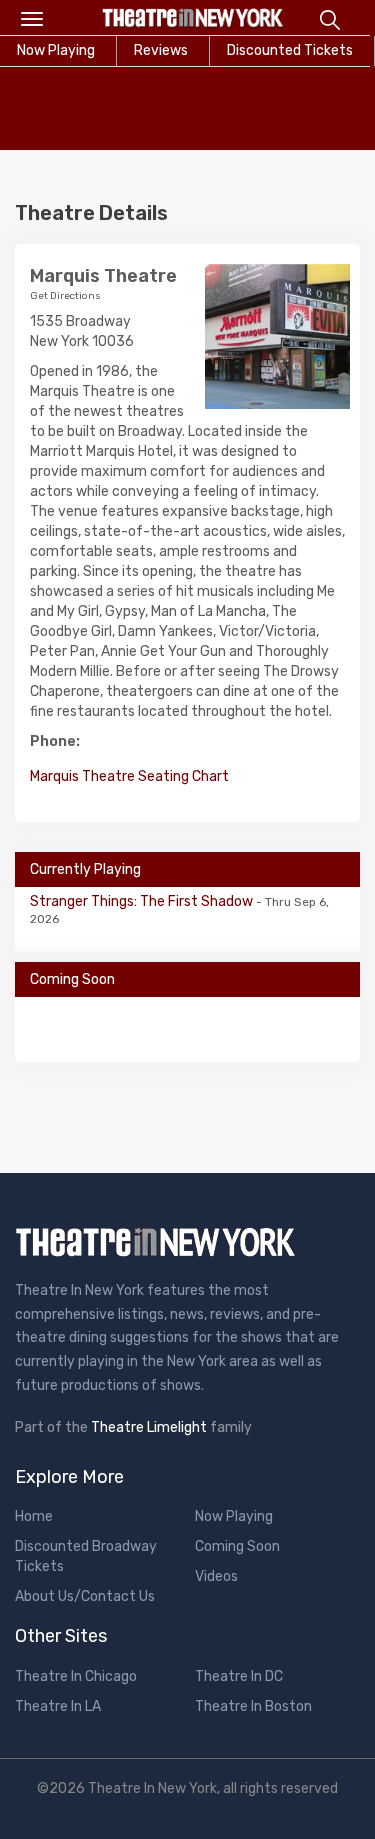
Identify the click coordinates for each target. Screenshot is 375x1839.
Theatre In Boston (253, 1706)
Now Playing (234, 1516)
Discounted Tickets (290, 50)
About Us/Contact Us (85, 1596)
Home (34, 1516)
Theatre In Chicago (76, 1676)
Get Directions (65, 296)
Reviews (161, 50)
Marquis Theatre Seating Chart (129, 776)
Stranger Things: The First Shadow (143, 901)
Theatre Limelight (149, 1427)
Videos (216, 1576)
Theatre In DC (239, 1676)
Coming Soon (237, 1546)
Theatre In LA (58, 1706)
